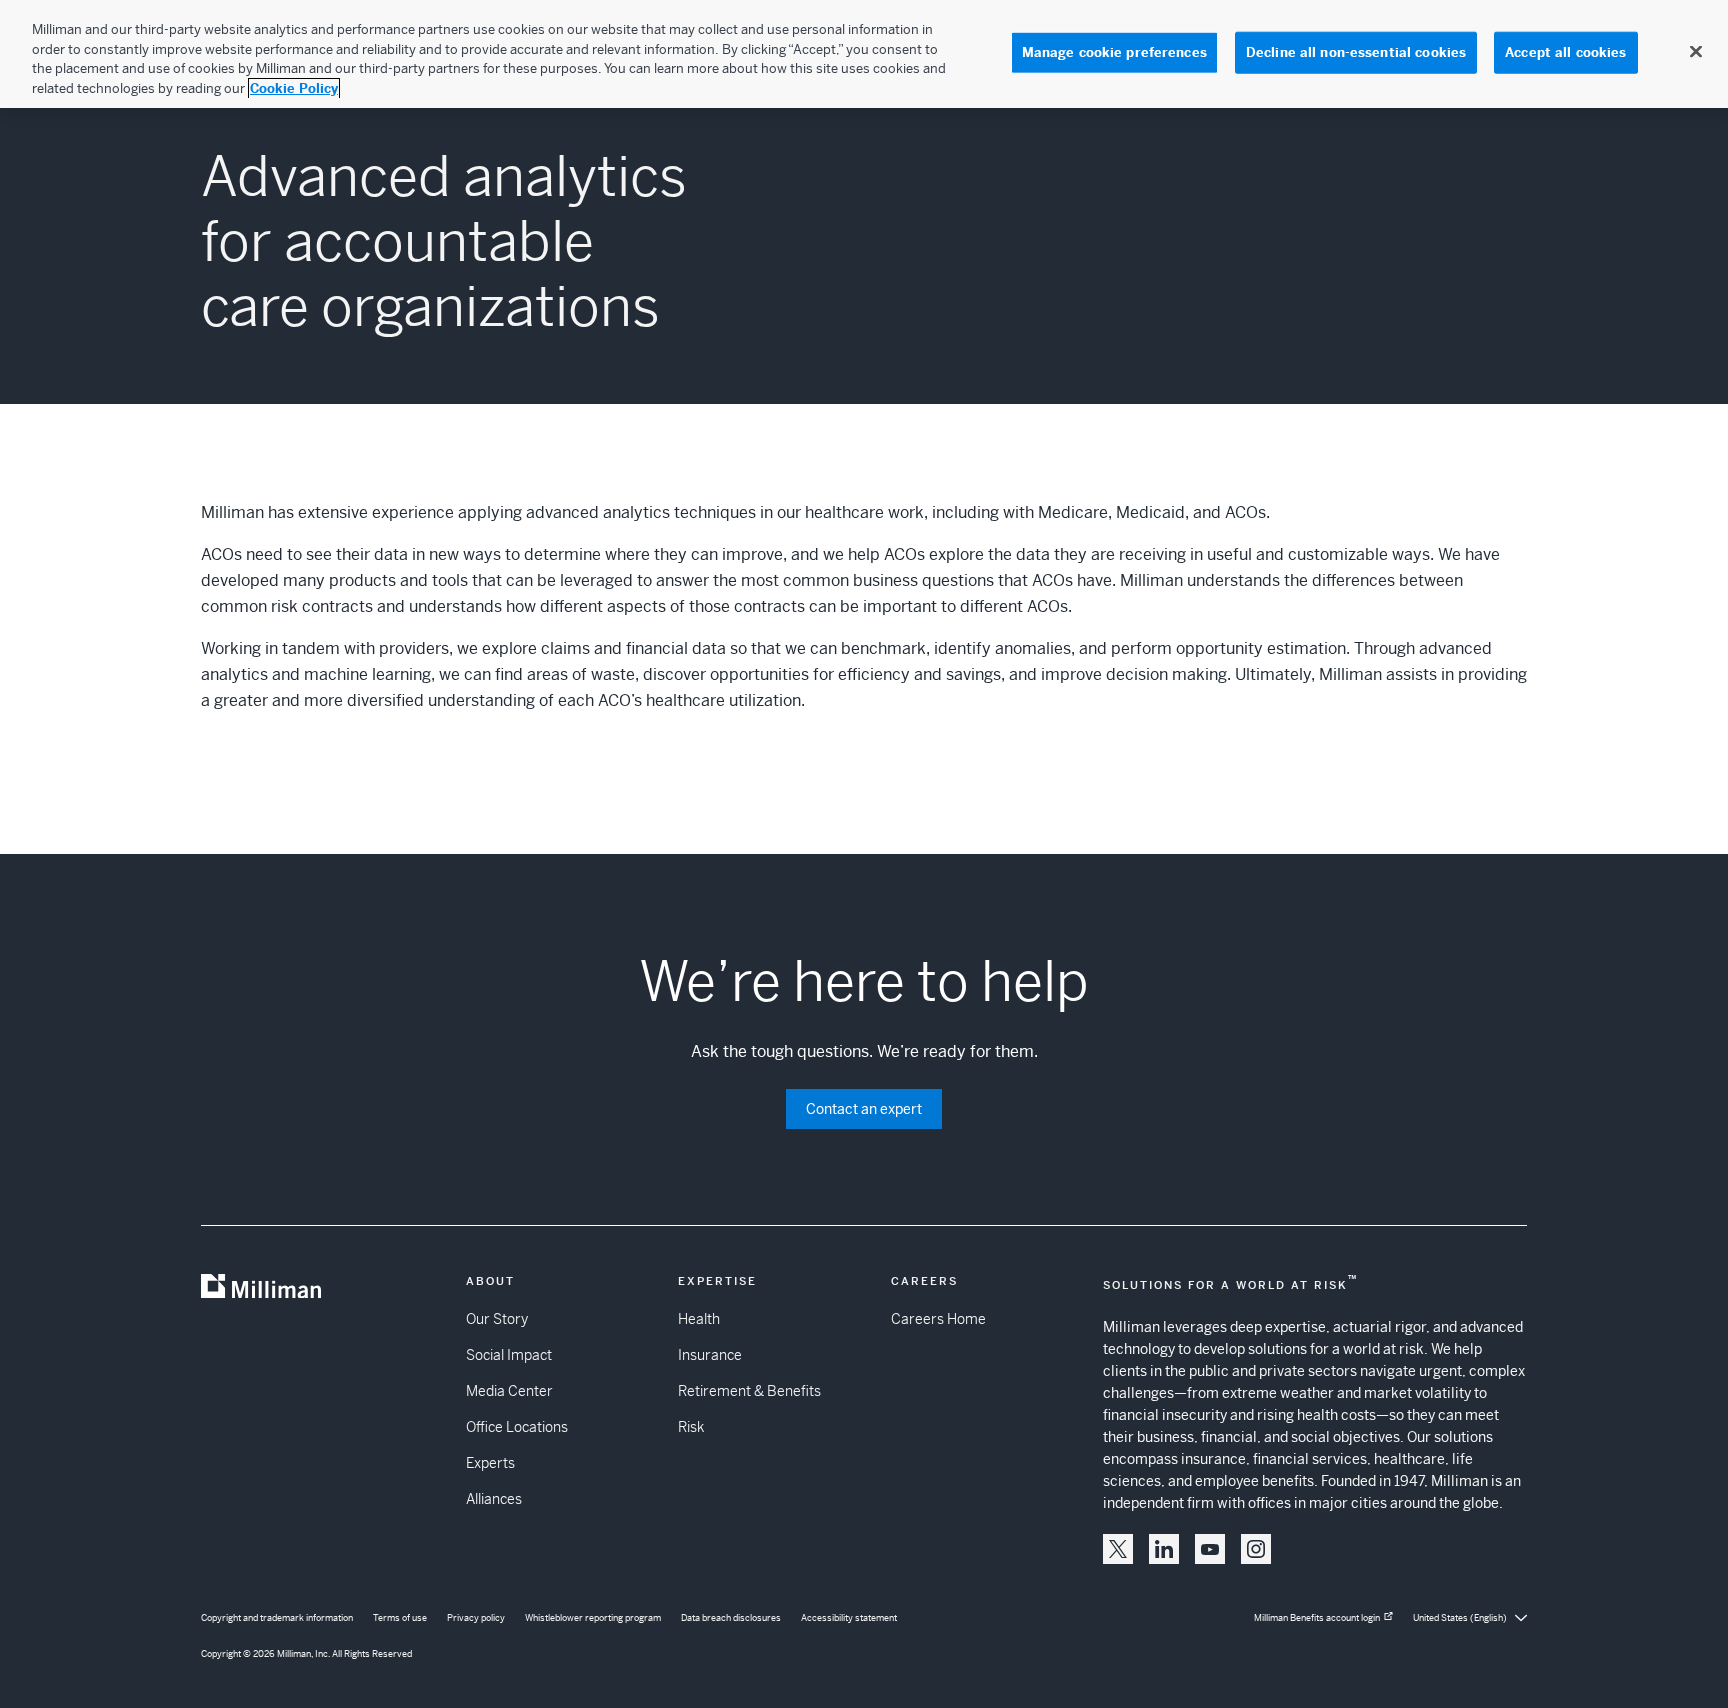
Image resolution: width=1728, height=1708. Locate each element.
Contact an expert (864, 1109)
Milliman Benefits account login (1317, 1618)
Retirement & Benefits (749, 1391)
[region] (864, 54)
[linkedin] (1164, 1549)
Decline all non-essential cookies (1356, 52)
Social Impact (509, 1355)
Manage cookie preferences (1114, 52)
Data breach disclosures (731, 1618)
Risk (691, 1427)
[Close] (1696, 52)
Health (699, 1319)
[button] (1118, 1549)
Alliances (494, 1499)
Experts (490, 1463)
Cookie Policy (294, 88)
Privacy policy (476, 1618)
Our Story (497, 1319)
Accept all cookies (1565, 52)
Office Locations (517, 1427)
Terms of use (400, 1618)
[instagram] (1256, 1549)
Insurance (710, 1355)
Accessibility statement (849, 1618)
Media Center (509, 1391)
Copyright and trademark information (277, 1618)
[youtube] (1210, 1549)
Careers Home (938, 1319)
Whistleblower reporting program (593, 1618)
